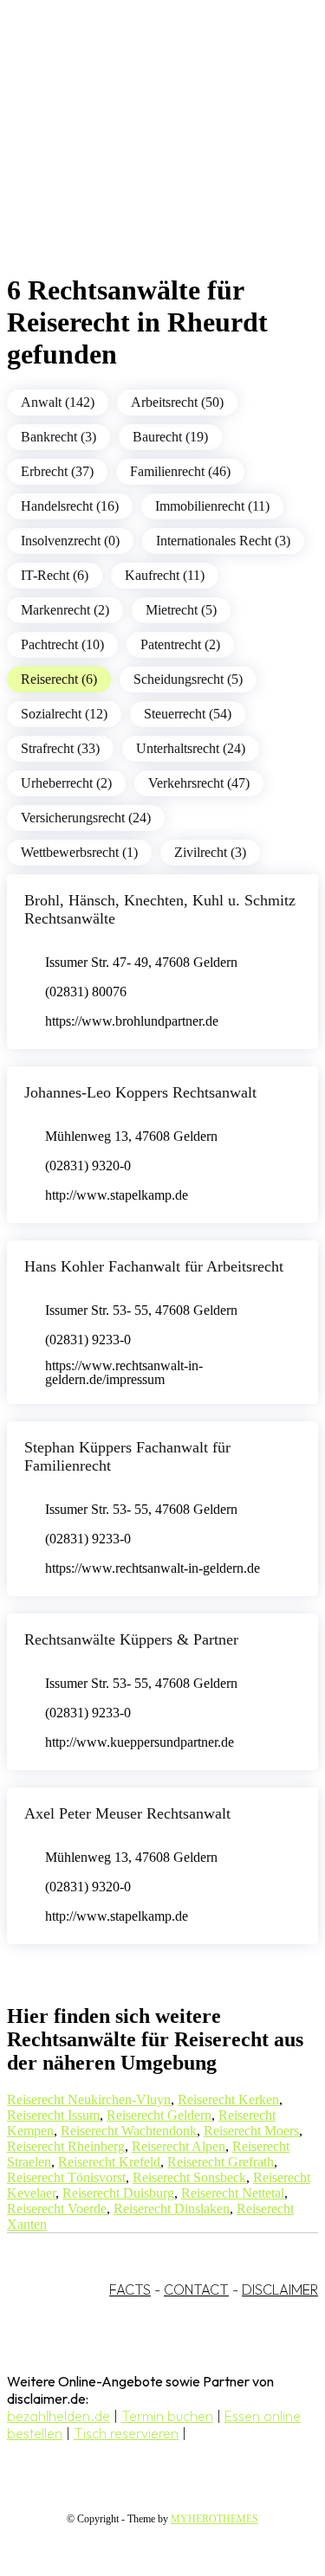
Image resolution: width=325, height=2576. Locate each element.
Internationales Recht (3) (223, 541)
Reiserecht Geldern (159, 2115)
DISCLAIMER (280, 2289)
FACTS (130, 2289)
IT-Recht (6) (55, 575)
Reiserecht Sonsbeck (189, 2177)
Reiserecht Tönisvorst (66, 2177)
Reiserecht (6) (59, 679)
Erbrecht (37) (57, 471)
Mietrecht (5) (181, 610)
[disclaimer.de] (145, 157)
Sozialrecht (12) (64, 714)
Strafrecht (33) (60, 748)
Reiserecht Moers (251, 2131)
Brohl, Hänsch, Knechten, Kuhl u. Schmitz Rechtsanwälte (160, 909)
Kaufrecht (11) (165, 575)
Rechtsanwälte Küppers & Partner (131, 1639)
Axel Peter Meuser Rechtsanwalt (127, 1813)
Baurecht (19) (170, 437)
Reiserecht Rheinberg (66, 2146)
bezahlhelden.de (58, 2416)
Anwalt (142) (58, 402)
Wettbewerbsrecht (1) (79, 852)
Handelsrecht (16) (70, 506)
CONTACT (196, 2289)
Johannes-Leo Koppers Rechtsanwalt (140, 1092)
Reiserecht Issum (53, 2115)
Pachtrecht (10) (62, 644)
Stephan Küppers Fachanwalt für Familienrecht (127, 1456)
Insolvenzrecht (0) (70, 541)
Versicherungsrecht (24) (86, 818)
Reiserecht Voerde (57, 2209)
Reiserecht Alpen (179, 2146)
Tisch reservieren (126, 2433)
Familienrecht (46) (180, 471)
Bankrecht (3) (58, 437)
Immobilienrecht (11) (212, 506)
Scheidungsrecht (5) (188, 679)
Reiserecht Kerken (228, 2099)
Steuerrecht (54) (188, 714)
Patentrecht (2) (180, 644)
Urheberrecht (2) (66, 783)
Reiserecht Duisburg (118, 2193)
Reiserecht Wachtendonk (129, 2131)
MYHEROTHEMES (214, 2519)
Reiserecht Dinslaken (172, 2209)
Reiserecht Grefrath (221, 2162)
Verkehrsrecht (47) (199, 783)
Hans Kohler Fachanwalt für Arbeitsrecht (154, 1266)
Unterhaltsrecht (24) (191, 748)
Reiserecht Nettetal (233, 2193)
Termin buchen (167, 2416)
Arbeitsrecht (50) (177, 402)
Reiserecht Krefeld (109, 2162)
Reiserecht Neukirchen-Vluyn (89, 2099)
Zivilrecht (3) (210, 852)
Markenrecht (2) (65, 610)
